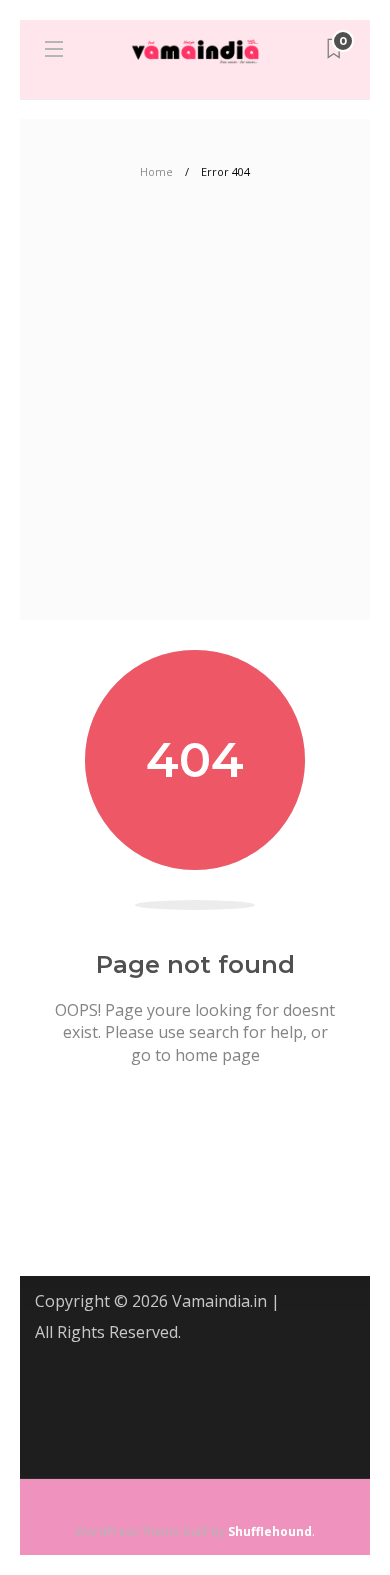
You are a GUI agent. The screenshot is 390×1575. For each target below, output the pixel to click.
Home (156, 171)
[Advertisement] (195, 415)
